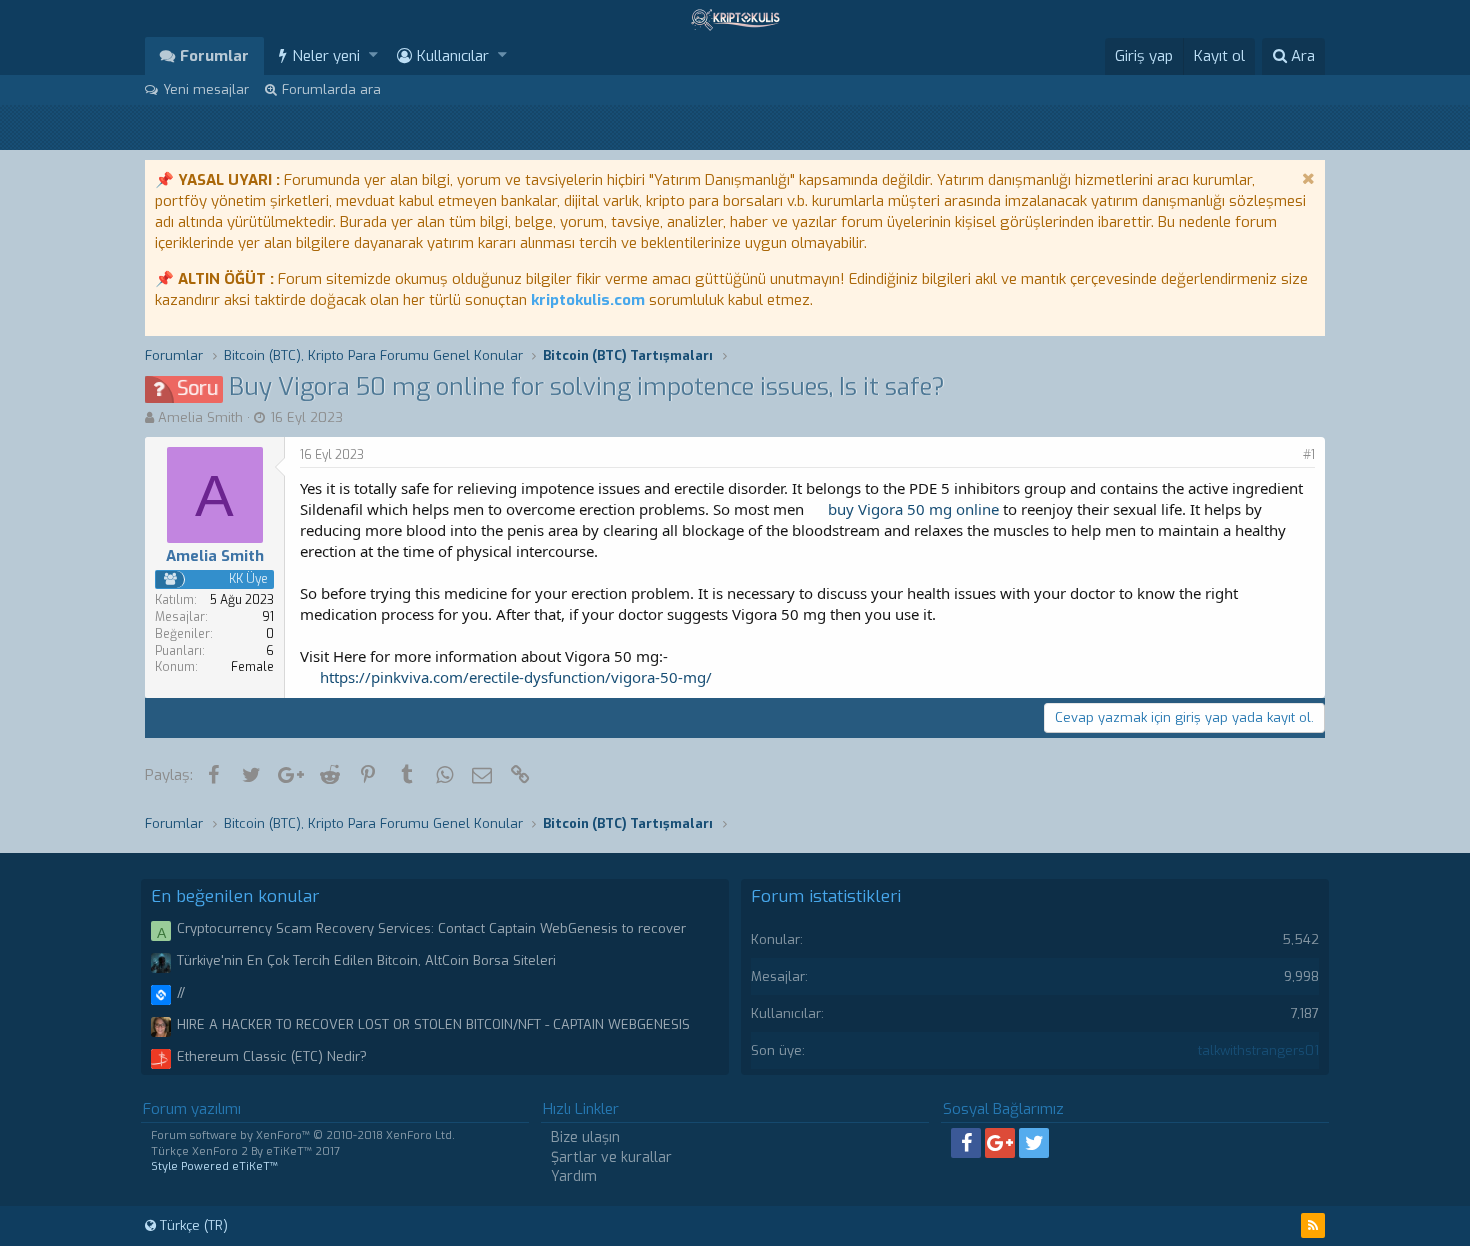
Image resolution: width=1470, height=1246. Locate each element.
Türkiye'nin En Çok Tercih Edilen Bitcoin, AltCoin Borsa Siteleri (366, 960)
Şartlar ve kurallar (611, 1157)
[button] (373, 55)
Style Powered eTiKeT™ (214, 1166)
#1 (1309, 455)
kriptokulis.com (588, 300)
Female (252, 667)
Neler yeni (326, 56)
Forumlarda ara (331, 89)
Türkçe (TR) (192, 1225)
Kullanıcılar (453, 56)
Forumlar (214, 56)
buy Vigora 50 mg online (913, 509)
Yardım (574, 1176)
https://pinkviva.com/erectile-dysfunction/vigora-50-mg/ (516, 677)
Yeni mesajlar (206, 89)
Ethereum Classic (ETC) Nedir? (272, 1056)
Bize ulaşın (585, 1137)
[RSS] (1313, 1225)
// (181, 992)
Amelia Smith (200, 417)
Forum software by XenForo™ (303, 1135)
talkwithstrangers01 (1258, 1050)
